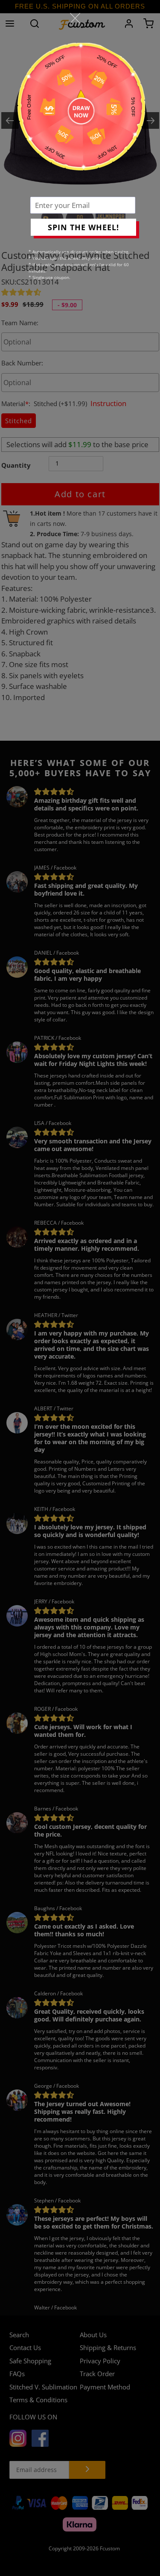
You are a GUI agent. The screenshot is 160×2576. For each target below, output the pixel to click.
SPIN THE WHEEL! (83, 227)
